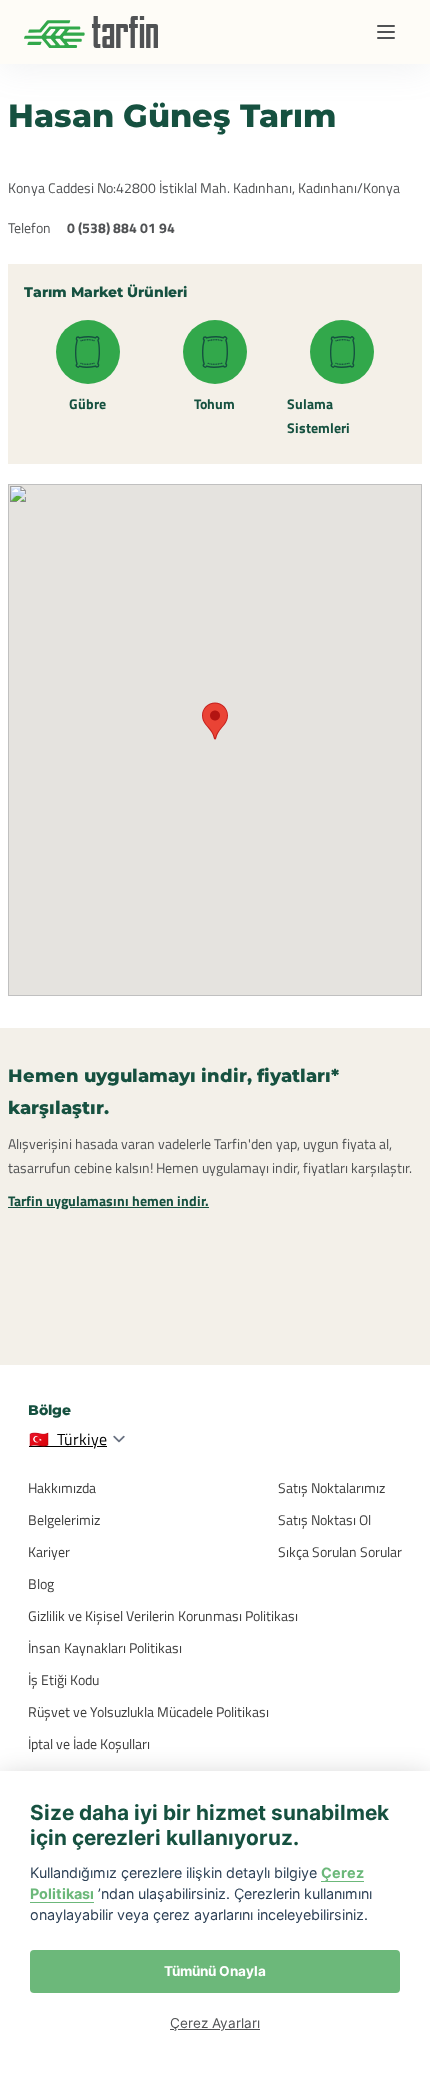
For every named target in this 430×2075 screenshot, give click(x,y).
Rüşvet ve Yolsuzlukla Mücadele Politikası (148, 1711)
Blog (41, 1583)
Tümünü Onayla (215, 1971)
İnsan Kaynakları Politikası (105, 1647)
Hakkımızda (62, 1487)
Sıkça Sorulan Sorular (340, 1551)
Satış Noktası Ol (324, 1519)
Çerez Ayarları (215, 2023)
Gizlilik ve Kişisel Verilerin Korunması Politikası (163, 1615)
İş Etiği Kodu (63, 1679)
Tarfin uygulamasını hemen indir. (108, 1200)
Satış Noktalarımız (331, 1487)
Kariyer (49, 1551)
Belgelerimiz (64, 1519)
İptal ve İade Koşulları (89, 1743)
